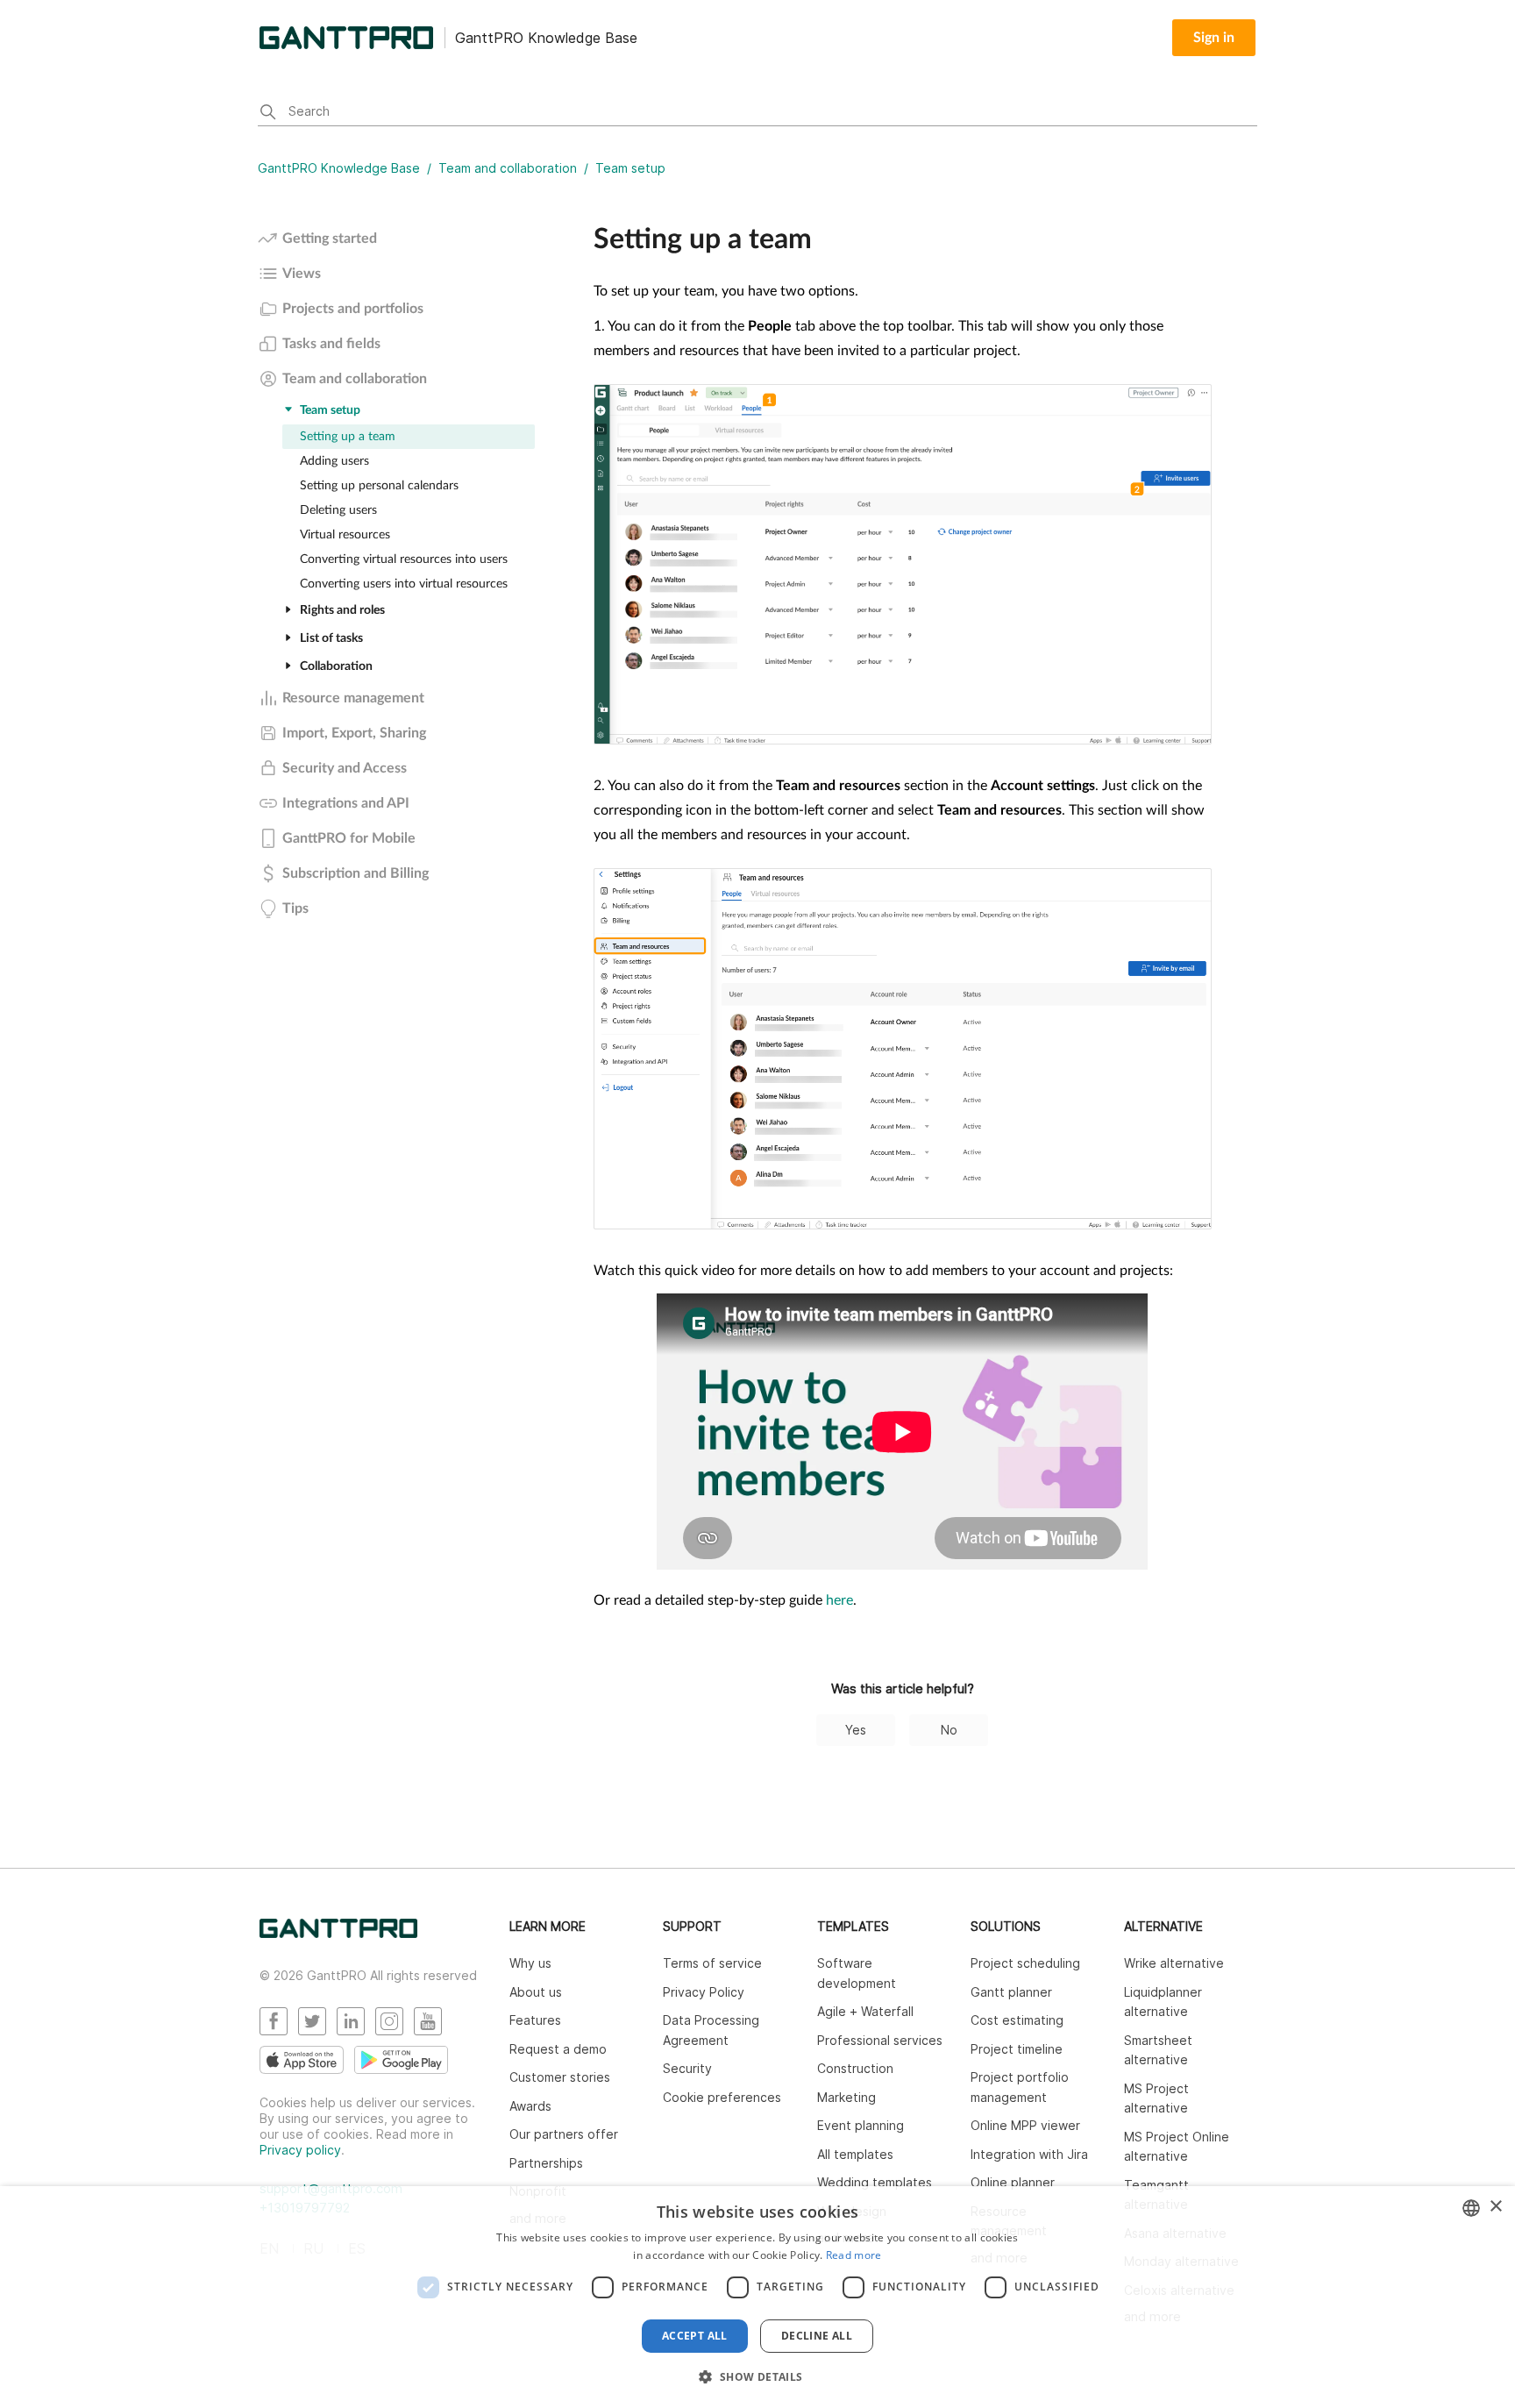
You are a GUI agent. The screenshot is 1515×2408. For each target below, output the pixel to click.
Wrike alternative (1174, 1963)
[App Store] (302, 2060)
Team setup (630, 168)
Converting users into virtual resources (404, 584)
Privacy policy (300, 2150)
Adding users (334, 461)
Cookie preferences (722, 2097)
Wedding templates (875, 2182)
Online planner (1013, 2182)
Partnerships (546, 2163)
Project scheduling (1025, 1963)
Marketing (846, 2097)
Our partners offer (564, 2134)
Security (687, 2068)
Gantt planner (1011, 1992)
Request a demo (558, 2049)
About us (536, 1992)
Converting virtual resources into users (404, 559)
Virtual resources (345, 535)
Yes (856, 1730)
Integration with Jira (1029, 2154)
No (949, 1730)
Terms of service (712, 1963)
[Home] (338, 1933)
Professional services (880, 2040)
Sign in (1214, 38)
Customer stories (560, 2077)
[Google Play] (401, 2060)
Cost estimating (1017, 2020)
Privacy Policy (704, 1992)
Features (535, 2020)
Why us (530, 1963)
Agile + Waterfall (865, 2011)
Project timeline (1017, 2049)
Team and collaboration (508, 168)
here (839, 1600)
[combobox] (1471, 2208)
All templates (855, 2154)
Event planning (861, 2125)
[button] (757, 2376)
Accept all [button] (695, 2336)
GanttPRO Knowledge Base (339, 168)
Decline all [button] (817, 2336)
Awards (530, 2106)
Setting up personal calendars (379, 486)
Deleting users (338, 510)
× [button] (1495, 2207)
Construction (855, 2068)
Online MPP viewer (1025, 2125)
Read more (854, 2255)
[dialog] (757, 2297)
